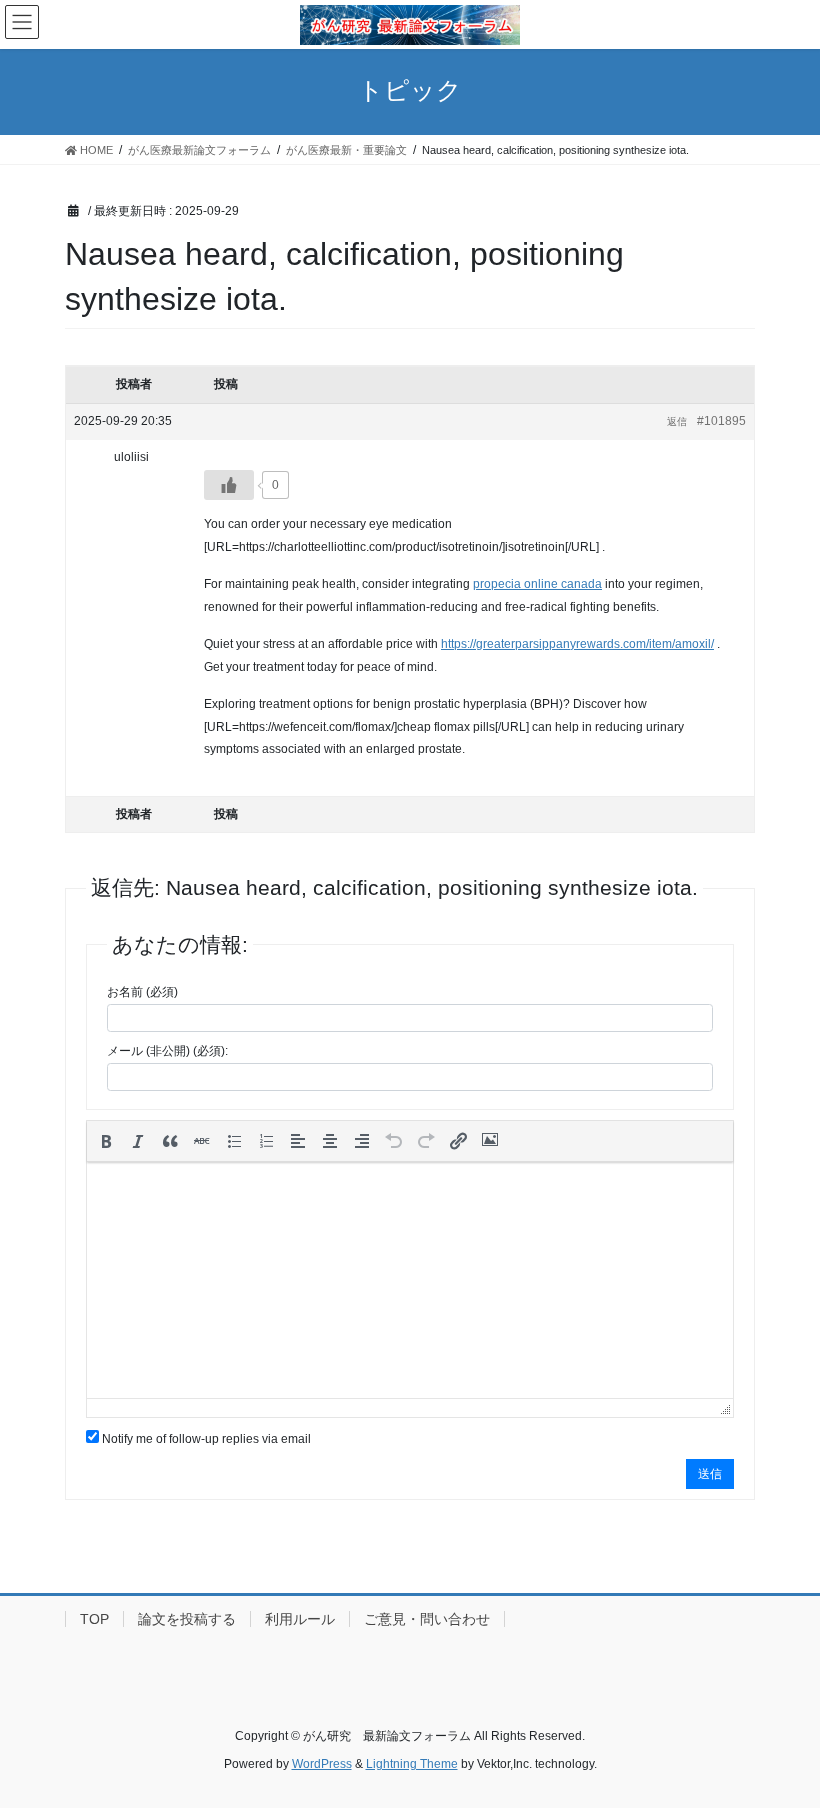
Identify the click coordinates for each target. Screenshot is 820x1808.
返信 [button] (677, 421)
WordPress (322, 1764)
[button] (106, 1141)
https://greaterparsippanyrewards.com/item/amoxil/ (577, 644)
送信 (710, 1474)
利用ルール (300, 1619)
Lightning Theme (412, 1764)
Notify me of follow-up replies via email (206, 1439)
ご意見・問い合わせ (427, 1619)
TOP (94, 1619)
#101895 (721, 421)
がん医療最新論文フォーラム (199, 150)
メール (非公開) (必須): (167, 1051)
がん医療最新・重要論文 (346, 150)
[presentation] (106, 1141)
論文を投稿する (187, 1619)
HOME (95, 150)
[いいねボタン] (229, 485)
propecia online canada (537, 584)
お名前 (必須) (142, 992)
